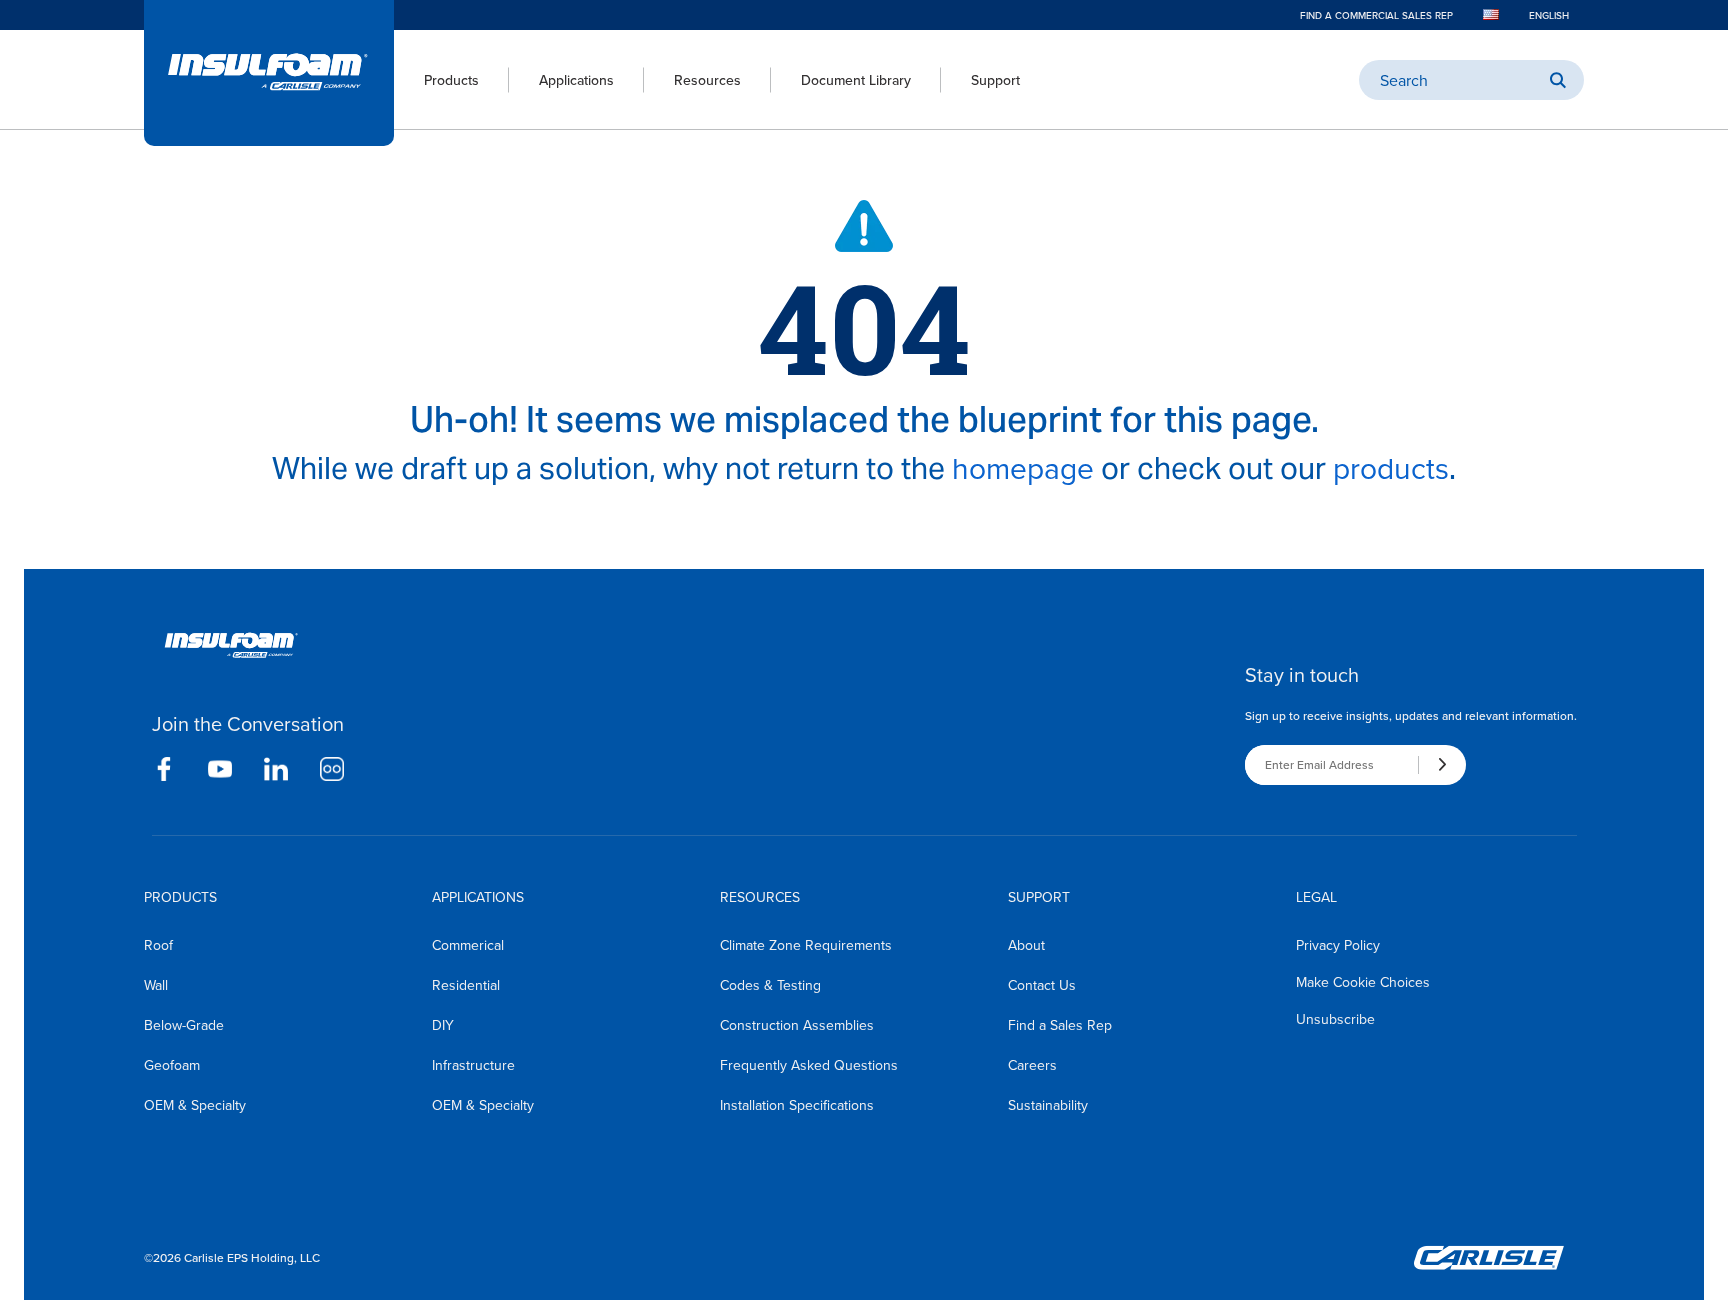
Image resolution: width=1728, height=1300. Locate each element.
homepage (1023, 468)
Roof (158, 945)
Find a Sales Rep (1060, 1025)
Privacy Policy (1338, 945)
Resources (707, 80)
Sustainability (1048, 1105)
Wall (156, 985)
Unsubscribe (1335, 1019)
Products (451, 80)
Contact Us (1042, 985)
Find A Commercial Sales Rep (1376, 15)
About (1026, 945)
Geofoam (172, 1065)
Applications (576, 80)
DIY (443, 1025)
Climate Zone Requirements (806, 945)
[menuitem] (436, 80)
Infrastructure (473, 1065)
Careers (1032, 1065)
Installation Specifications (797, 1105)
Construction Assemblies (797, 1025)
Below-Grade (184, 1025)
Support (995, 80)
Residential (466, 985)
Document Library (856, 80)
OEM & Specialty (195, 1105)
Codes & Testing (770, 985)
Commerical (468, 945)
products (1391, 468)
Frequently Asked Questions (809, 1065)
